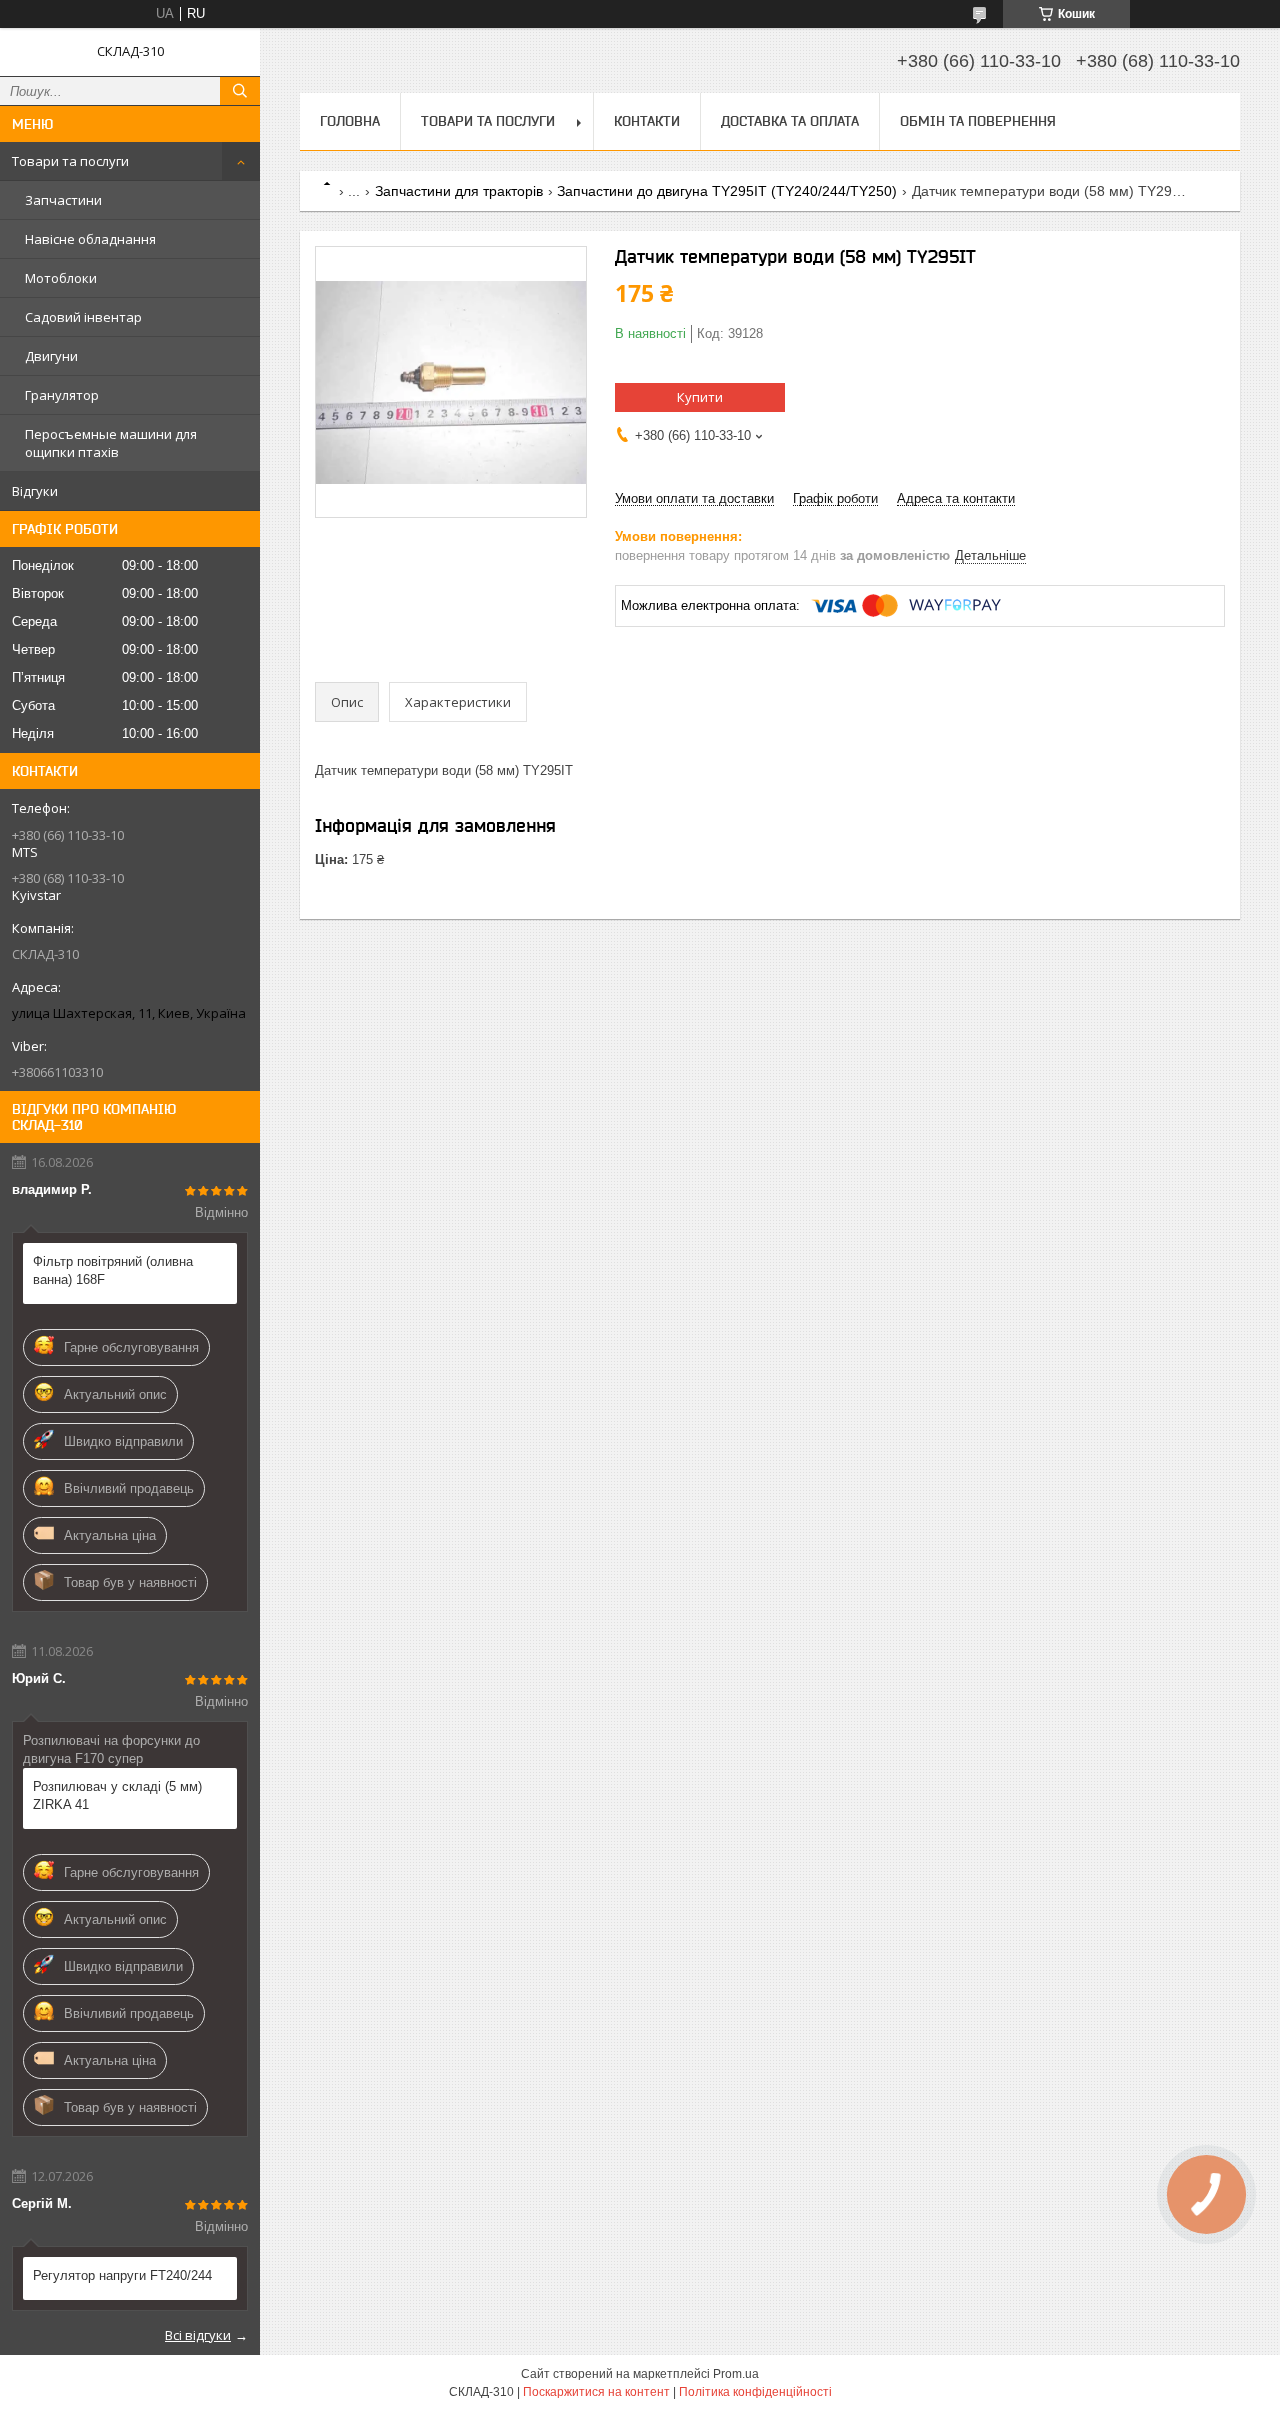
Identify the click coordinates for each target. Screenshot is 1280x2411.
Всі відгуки (198, 2335)
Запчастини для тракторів (459, 191)
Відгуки (35, 491)
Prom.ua (736, 2374)
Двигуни (51, 356)
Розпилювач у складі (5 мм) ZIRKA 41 (117, 1795)
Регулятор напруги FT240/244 (122, 2275)
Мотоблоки (61, 278)
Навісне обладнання (90, 239)
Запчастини (63, 200)
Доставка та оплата (790, 121)
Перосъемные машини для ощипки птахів (111, 443)
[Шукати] (240, 91)
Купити (700, 397)
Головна (350, 121)
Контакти (647, 121)
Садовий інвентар (83, 317)
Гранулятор (62, 395)
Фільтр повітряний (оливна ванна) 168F (113, 1270)
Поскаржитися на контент (596, 2392)
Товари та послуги (70, 161)
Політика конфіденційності (755, 2392)
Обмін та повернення (978, 121)
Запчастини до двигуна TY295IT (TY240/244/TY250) (727, 191)
